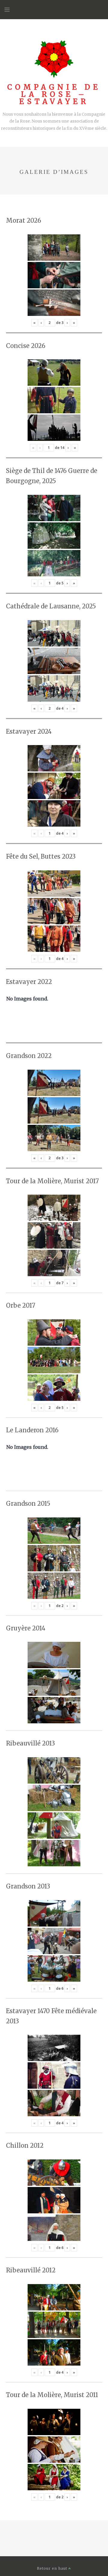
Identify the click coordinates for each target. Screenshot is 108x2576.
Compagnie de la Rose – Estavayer (54, 94)
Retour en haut (53, 2568)
